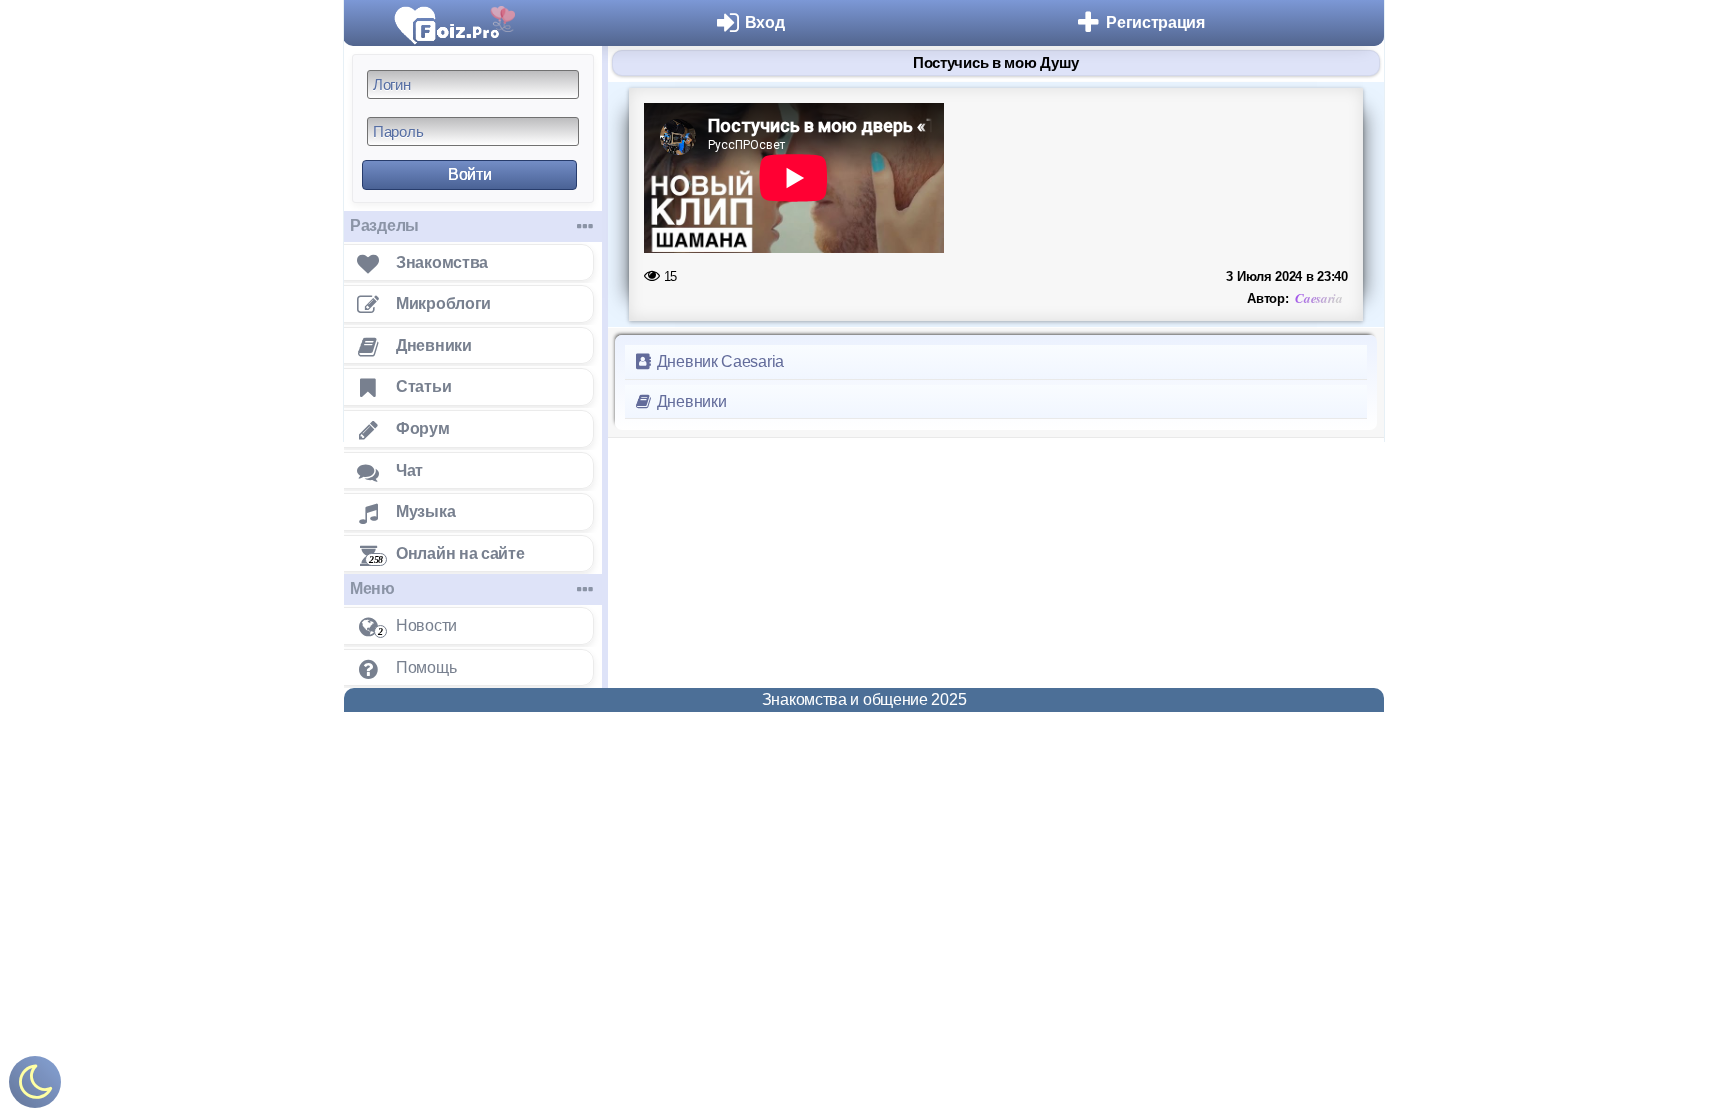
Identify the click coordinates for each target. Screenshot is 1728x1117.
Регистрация (1155, 22)
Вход (765, 22)
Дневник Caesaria (718, 361)
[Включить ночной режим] (35, 1086)
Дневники (689, 401)
